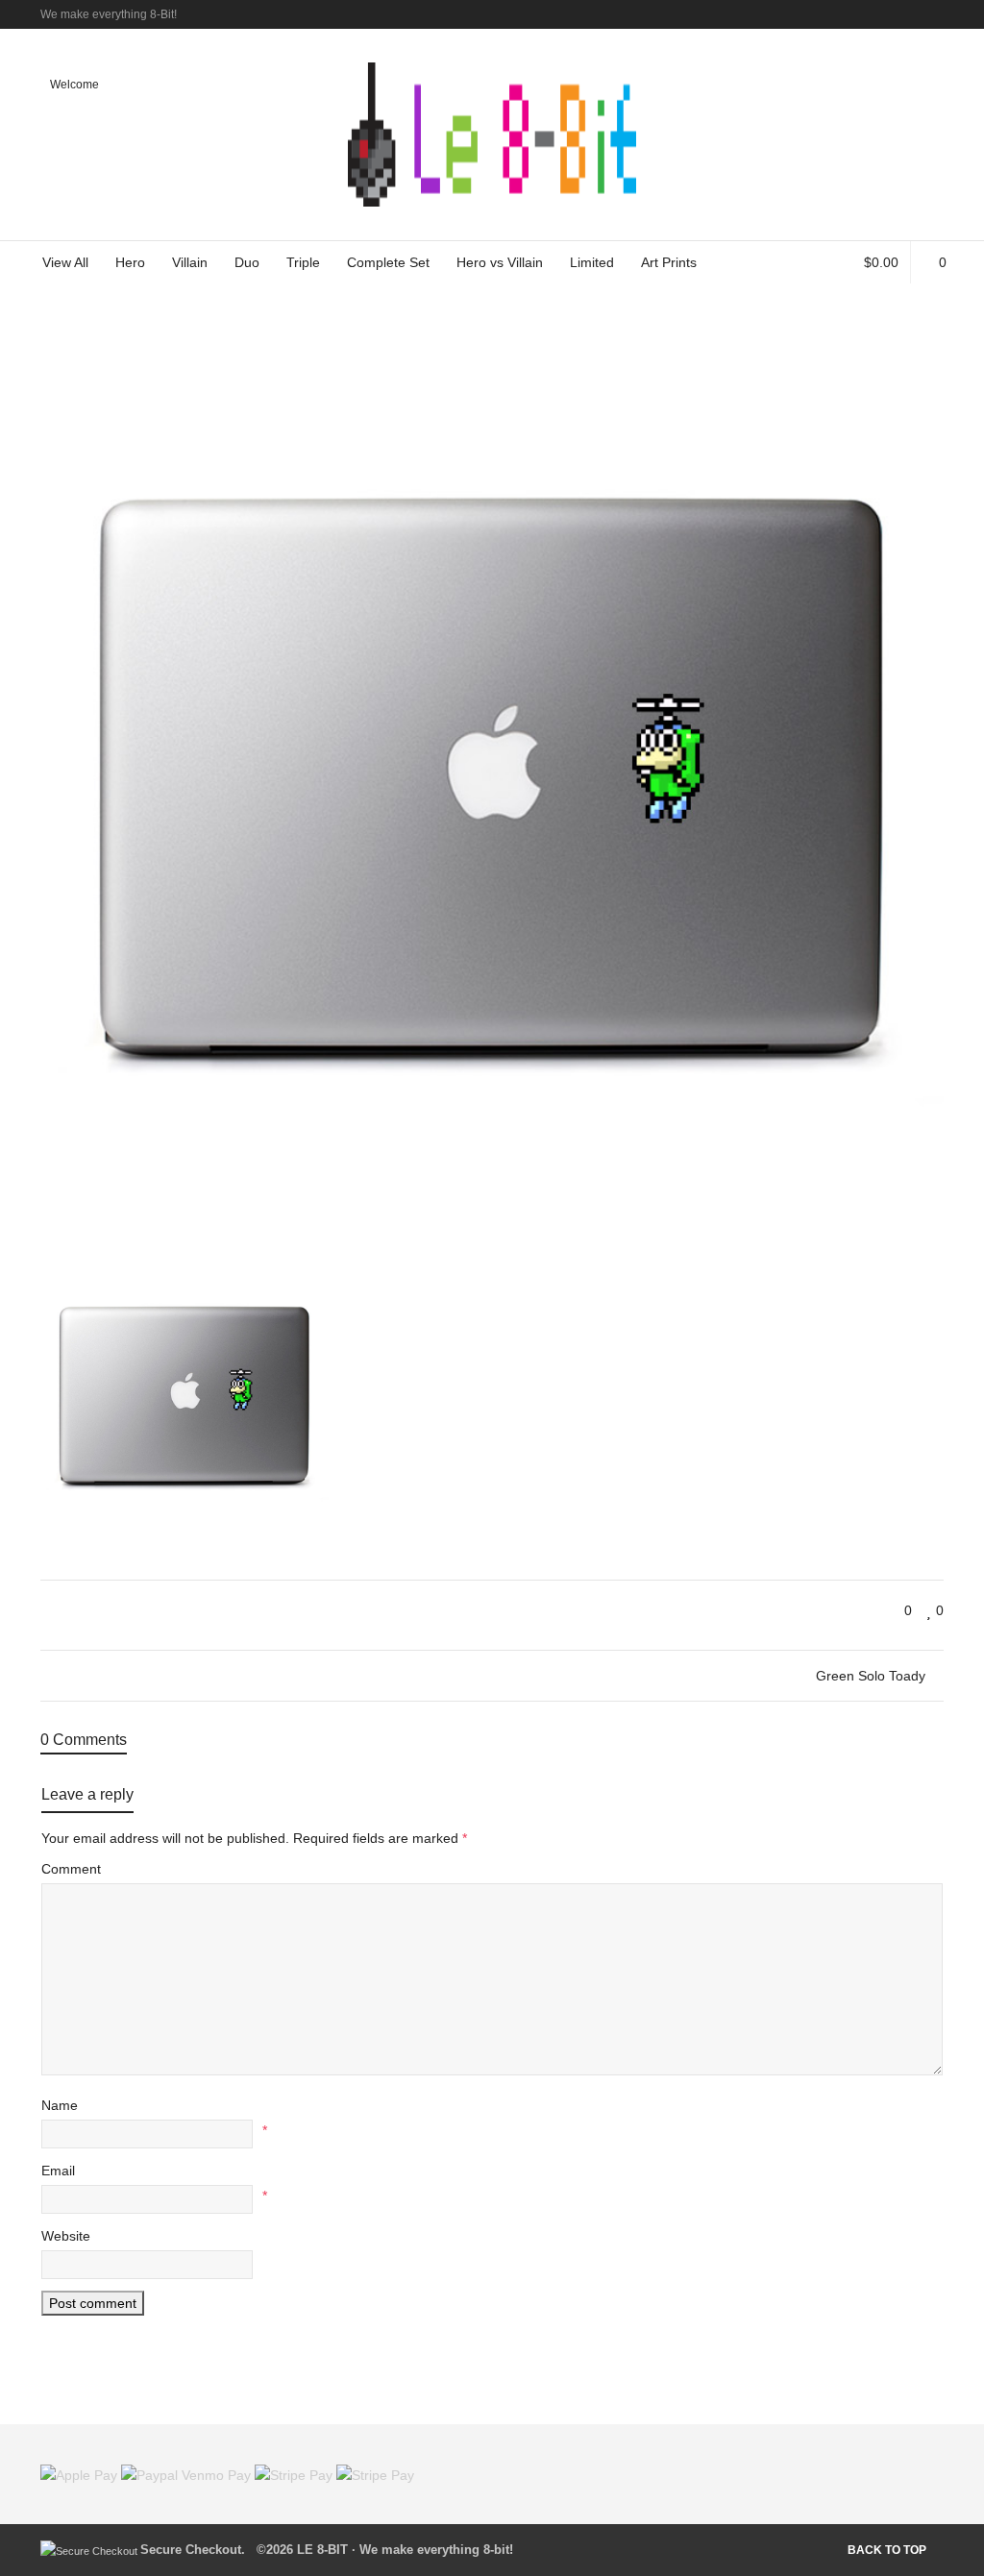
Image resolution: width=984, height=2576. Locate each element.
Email (58, 2171)
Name (60, 2105)
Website (66, 2236)
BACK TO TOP (887, 2550)
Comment (71, 1869)
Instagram (942, 14)
